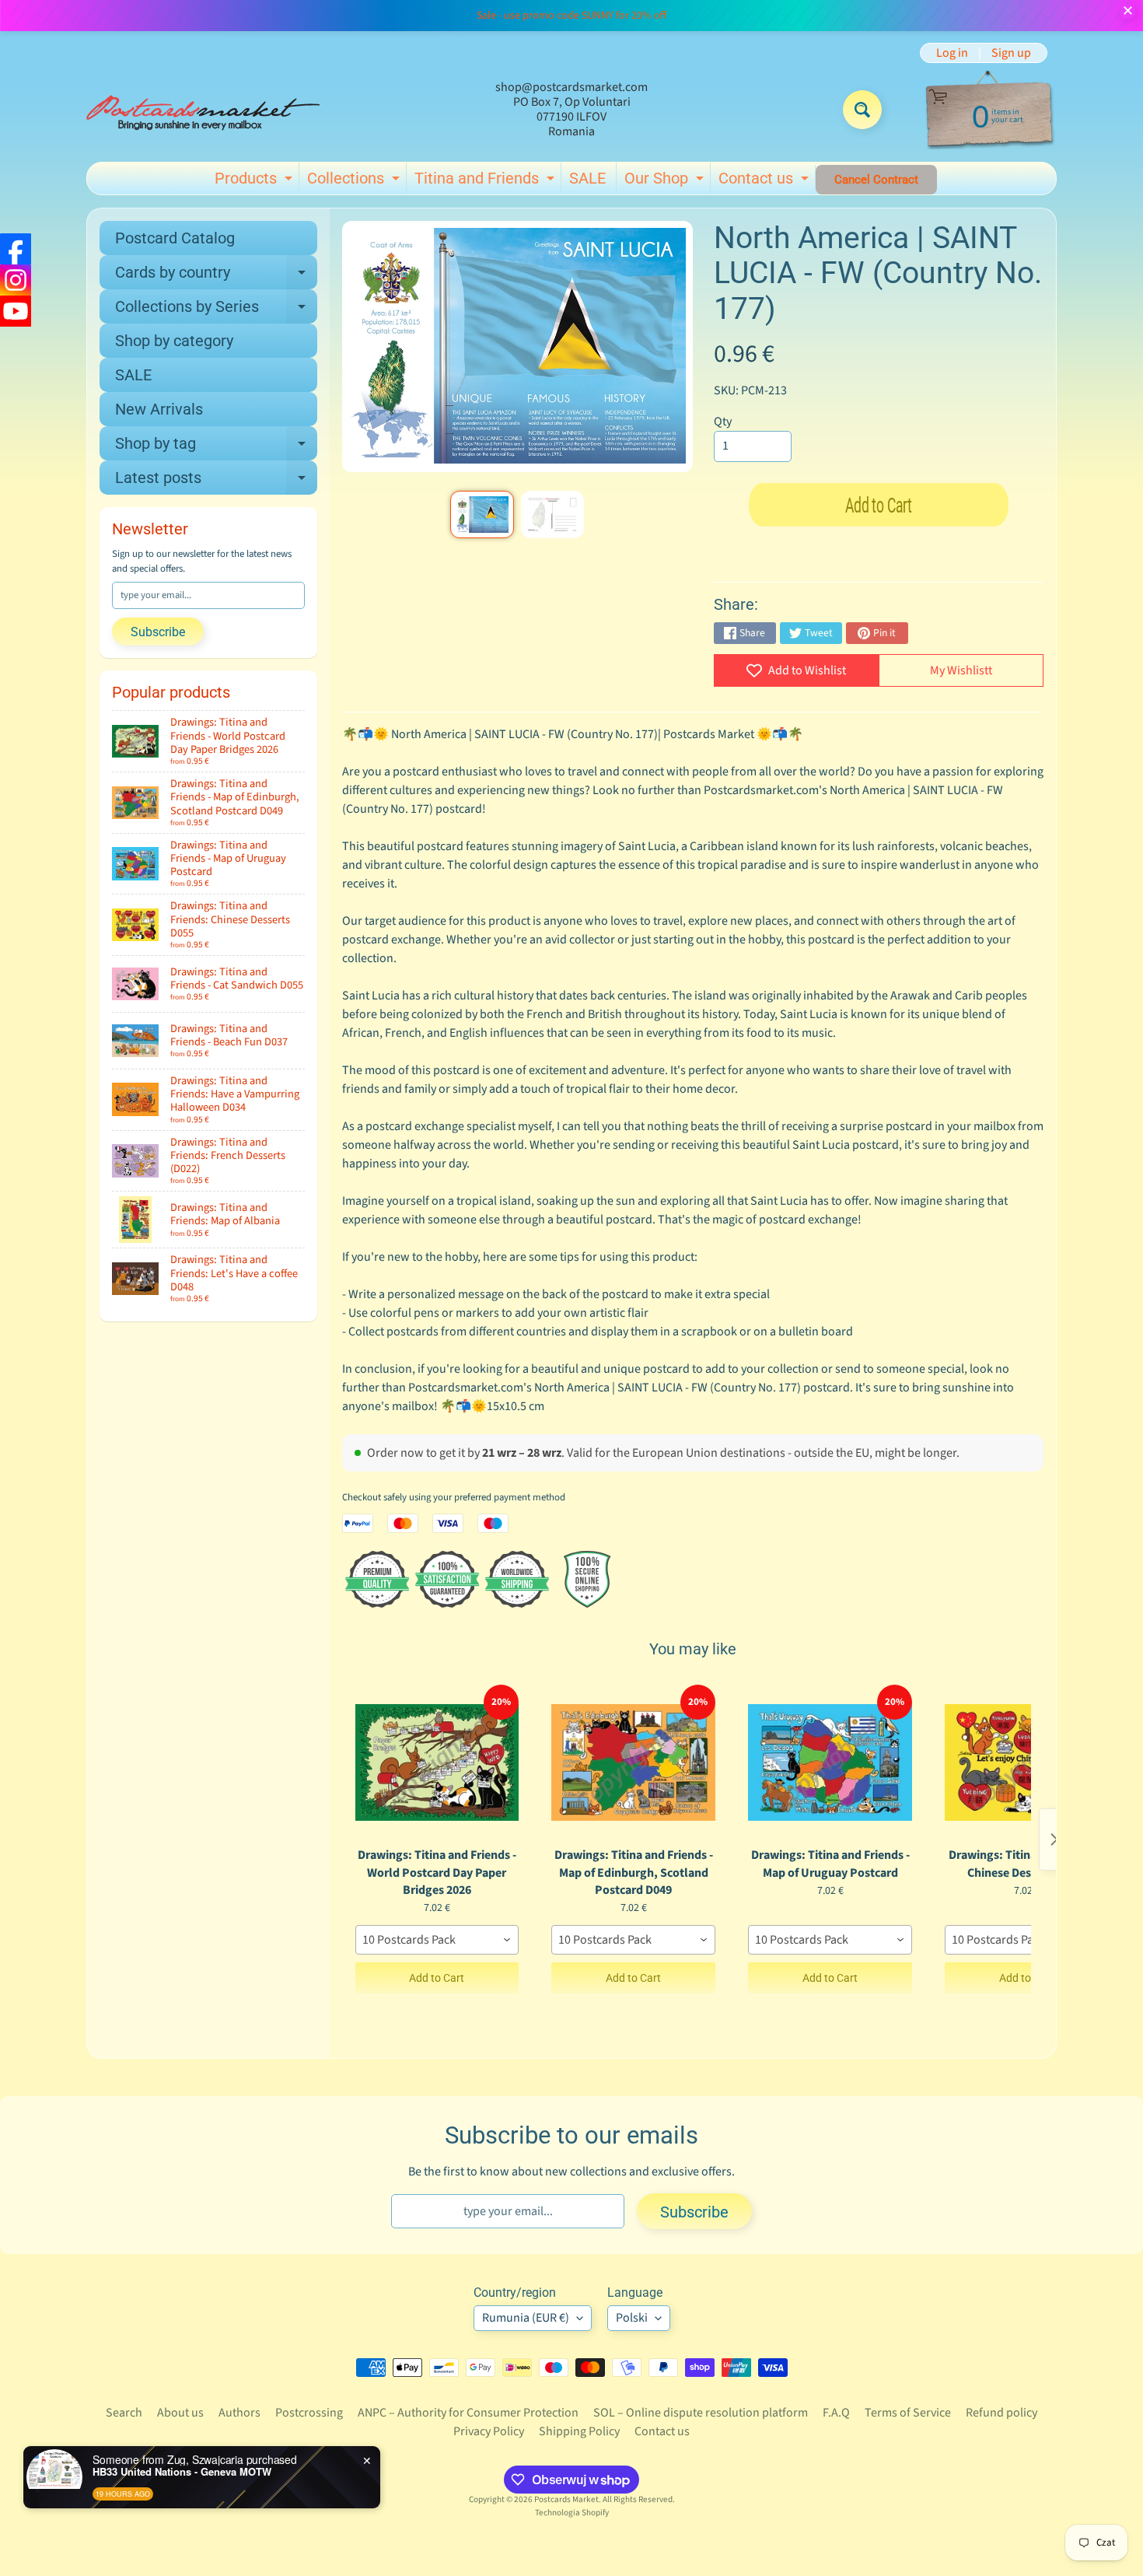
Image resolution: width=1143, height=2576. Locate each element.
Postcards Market (566, 2499)
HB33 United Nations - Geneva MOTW (182, 2472)
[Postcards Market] (203, 110)
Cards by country (216, 276)
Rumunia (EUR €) (526, 2318)
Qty (723, 422)
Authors (239, 2413)
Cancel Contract (876, 180)
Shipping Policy (579, 2431)
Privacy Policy (489, 2431)
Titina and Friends (486, 181)
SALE (587, 178)
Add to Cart (437, 1978)
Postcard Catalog (175, 238)
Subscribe (158, 632)
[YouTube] (16, 311)
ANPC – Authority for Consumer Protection (468, 2413)
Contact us (765, 181)
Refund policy (1001, 2413)
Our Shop (666, 181)
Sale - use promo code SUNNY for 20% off (571, 16)
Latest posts (216, 481)
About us (180, 2413)
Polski (632, 2318)
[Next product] (1054, 1839)
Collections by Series (216, 310)
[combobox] (437, 1940)
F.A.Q (836, 2413)
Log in (952, 53)
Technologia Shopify (572, 2513)
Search (124, 2413)
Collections (355, 181)
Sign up (1011, 53)
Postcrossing (309, 2413)
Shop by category (174, 341)
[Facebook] (16, 249)
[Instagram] (16, 280)
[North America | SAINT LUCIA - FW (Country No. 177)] (482, 514)
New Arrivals (159, 409)
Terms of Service (908, 2413)
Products (255, 181)
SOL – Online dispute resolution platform (701, 2413)
